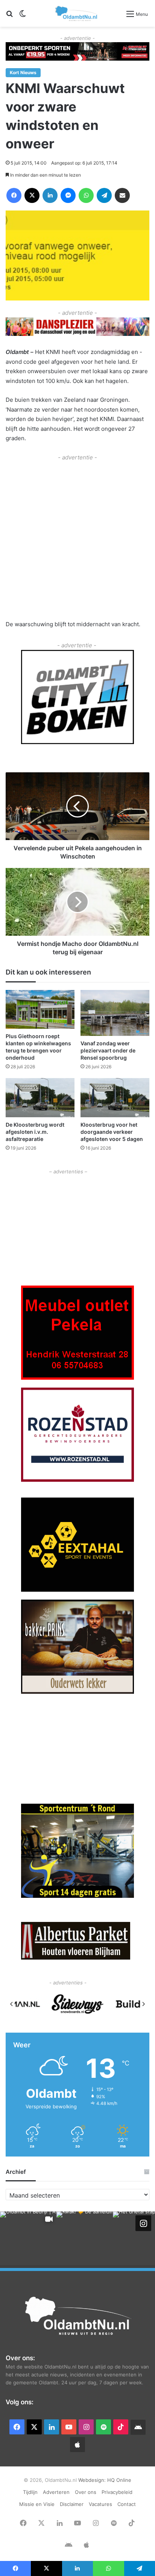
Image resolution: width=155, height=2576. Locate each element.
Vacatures (100, 2504)
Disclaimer (72, 2504)
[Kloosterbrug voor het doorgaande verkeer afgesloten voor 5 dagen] (115, 1097)
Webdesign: (93, 2480)
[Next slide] (143, 2004)
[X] (32, 195)
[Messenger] (68, 195)
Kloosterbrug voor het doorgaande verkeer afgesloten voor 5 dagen (112, 1132)
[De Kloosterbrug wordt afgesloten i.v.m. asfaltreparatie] (40, 1097)
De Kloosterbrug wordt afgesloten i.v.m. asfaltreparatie (35, 1132)
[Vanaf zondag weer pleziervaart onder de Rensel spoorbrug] (115, 1013)
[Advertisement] (77, 540)
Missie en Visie (37, 2504)
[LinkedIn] (50, 195)
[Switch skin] (23, 16)
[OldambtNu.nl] (77, 13)
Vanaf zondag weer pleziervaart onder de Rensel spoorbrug (108, 1050)
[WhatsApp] (86, 195)
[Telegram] (104, 195)
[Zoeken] (9, 16)
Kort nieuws (23, 72)
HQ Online (119, 2480)
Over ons (86, 2492)
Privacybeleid (117, 2492)
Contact (127, 2504)
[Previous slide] (12, 2004)
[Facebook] (14, 195)
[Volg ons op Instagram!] (143, 2223)
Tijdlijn (30, 2492)
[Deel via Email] (122, 195)
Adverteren (56, 2492)
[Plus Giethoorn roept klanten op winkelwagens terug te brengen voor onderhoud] (40, 1009)
